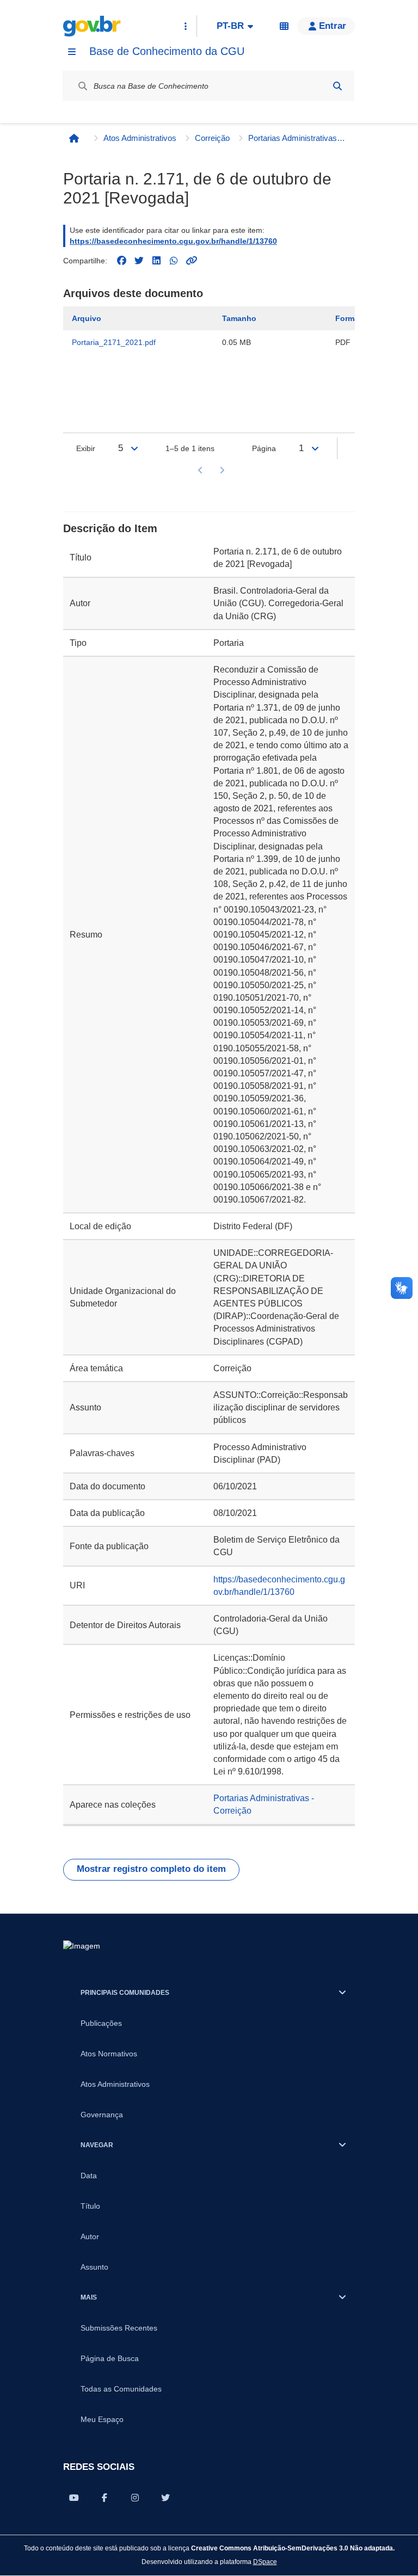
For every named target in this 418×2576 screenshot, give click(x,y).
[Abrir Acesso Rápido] (186, 26)
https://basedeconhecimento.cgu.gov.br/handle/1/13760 (173, 241)
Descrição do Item (110, 528)
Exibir (86, 448)
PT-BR (230, 26)
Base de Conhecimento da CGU (167, 51)
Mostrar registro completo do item (151, 1869)
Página (264, 448)
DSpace (265, 2562)
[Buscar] (337, 86)
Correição (212, 138)
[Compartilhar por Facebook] (104, 2498)
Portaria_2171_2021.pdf (114, 342)
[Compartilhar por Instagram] (135, 2498)
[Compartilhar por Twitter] (165, 2498)
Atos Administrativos (140, 138)
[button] (326, 26)
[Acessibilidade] (284, 26)
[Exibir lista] (134, 448)
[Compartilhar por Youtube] (74, 2498)
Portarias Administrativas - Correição (297, 138)
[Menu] (72, 52)
